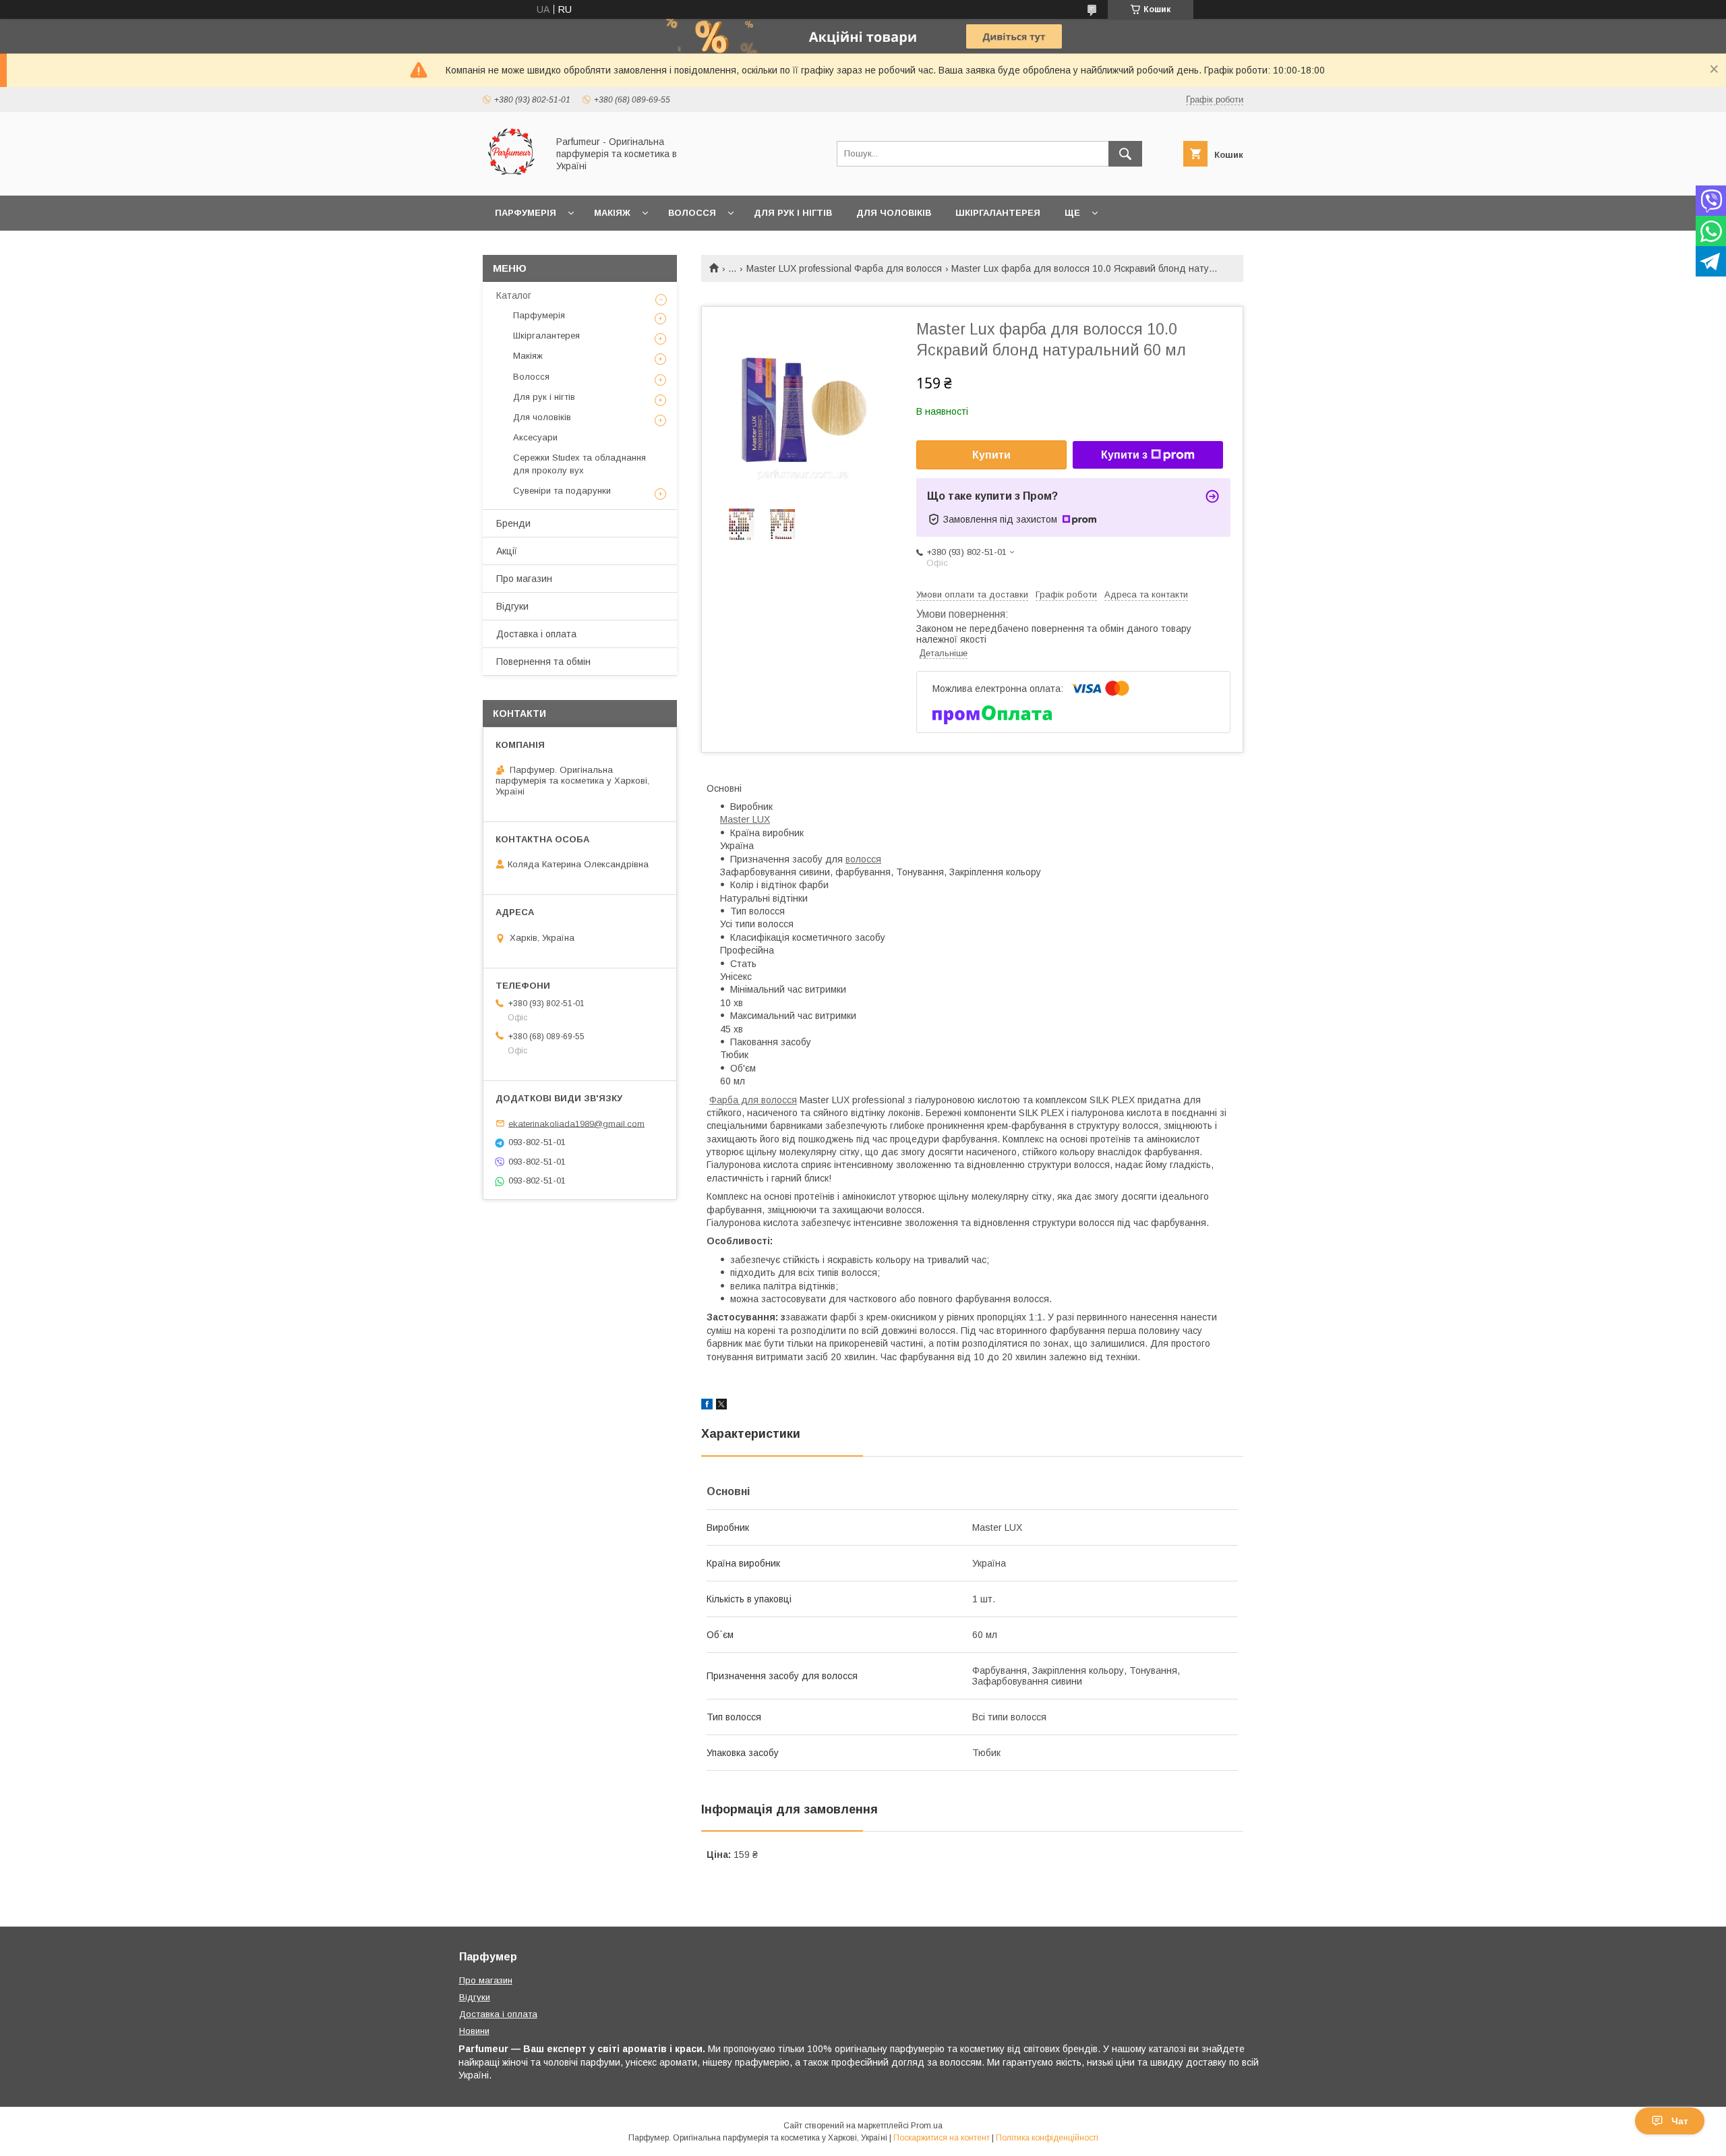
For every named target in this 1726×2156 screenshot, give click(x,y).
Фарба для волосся (753, 1100)
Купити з (1124, 455)
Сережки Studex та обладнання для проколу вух (579, 464)
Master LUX (745, 819)
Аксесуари (535, 437)
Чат (1680, 2121)
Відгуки (512, 606)
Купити (991, 455)
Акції (507, 551)
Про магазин (524, 579)
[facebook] (707, 1406)
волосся (863, 859)
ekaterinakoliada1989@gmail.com (576, 1123)
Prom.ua (927, 2126)
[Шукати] (1125, 154)
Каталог (514, 295)
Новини (474, 2031)
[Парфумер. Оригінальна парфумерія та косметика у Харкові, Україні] (511, 178)
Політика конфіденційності (1047, 2138)
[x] (721, 1406)
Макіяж (612, 213)
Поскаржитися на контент (942, 2138)
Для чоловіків (894, 213)
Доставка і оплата (536, 634)
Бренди (513, 523)
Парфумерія (526, 213)
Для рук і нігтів (793, 213)
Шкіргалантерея (998, 213)
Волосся (692, 213)
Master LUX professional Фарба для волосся (844, 268)
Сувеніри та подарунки (562, 491)
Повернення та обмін (543, 662)
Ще (1072, 213)
